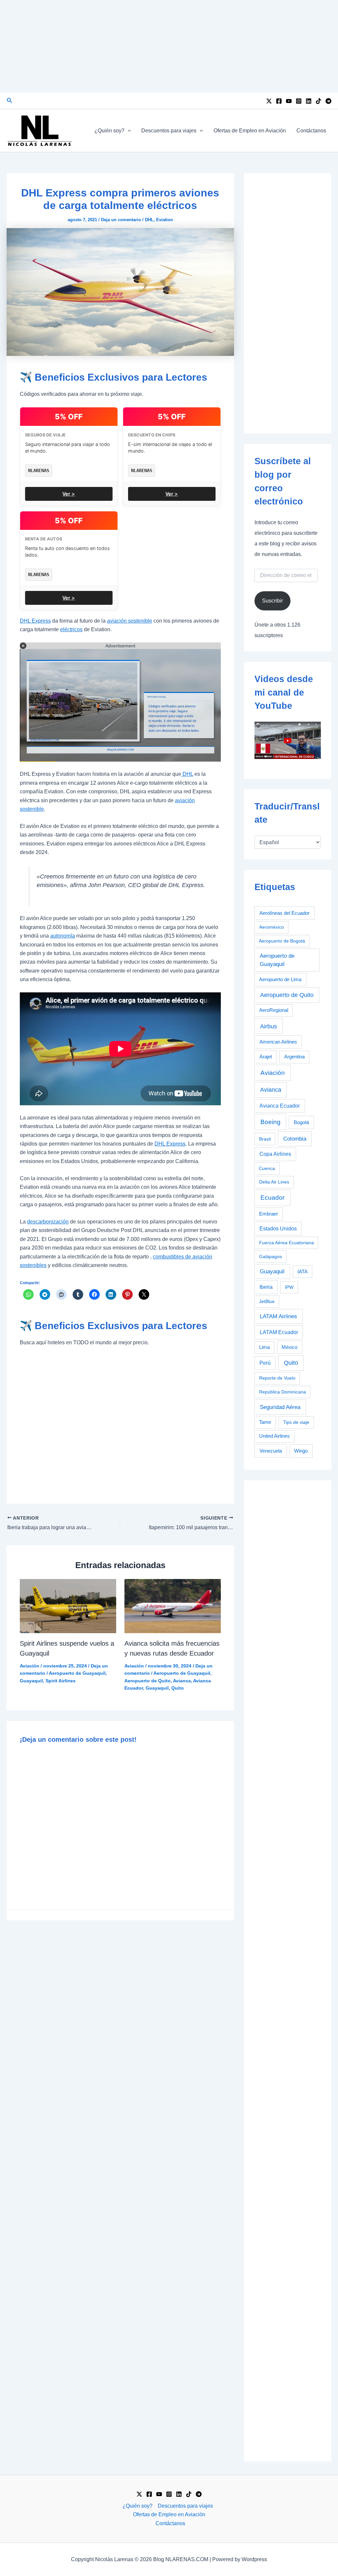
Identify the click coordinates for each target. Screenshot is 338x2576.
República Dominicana (283, 1392)
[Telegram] (328, 101)
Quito (178, 1688)
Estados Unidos (278, 1229)
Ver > (69, 494)
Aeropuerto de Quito (148, 1681)
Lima (264, 1347)
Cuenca (267, 1168)
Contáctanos (311, 131)
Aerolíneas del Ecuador (285, 913)
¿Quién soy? (109, 131)
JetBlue (267, 1301)
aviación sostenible (130, 621)
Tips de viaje (296, 1422)
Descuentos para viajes (169, 131)
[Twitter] (269, 101)
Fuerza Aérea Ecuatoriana (287, 1243)
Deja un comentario (121, 220)
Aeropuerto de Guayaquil (77, 1673)
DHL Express (35, 621)
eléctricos (71, 629)
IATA (303, 1272)
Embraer (269, 1214)
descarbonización (48, 1222)
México (289, 1347)
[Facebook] (279, 101)
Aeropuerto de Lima (280, 979)
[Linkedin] (309, 101)
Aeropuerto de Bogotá (282, 941)
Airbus (269, 1026)
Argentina (294, 1057)
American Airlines (278, 1042)
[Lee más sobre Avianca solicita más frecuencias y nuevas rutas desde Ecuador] (173, 1606)
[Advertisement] (169, 46)
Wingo (301, 1451)
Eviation (165, 220)
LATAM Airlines (278, 1316)
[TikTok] (319, 101)
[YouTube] (289, 101)
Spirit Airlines (61, 1681)
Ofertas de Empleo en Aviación (250, 131)
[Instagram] (299, 101)
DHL (149, 220)
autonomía (63, 936)
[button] (10, 101)
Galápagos (270, 1256)
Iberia (266, 1287)
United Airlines (274, 1436)
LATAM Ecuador (279, 1332)
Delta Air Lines (274, 1182)
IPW (289, 1287)
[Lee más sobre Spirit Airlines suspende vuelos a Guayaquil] (68, 1606)
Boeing (270, 1122)
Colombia (295, 1139)
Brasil (265, 1139)
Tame (265, 1422)
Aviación (30, 1666)
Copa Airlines (275, 1154)
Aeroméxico (271, 927)
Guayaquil (31, 1681)
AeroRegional (274, 1010)
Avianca (182, 1681)
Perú (265, 1363)
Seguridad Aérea (280, 1407)
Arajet (266, 1057)
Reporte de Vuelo (277, 1378)
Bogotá (301, 1122)
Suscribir (272, 601)
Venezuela (271, 1451)
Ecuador (272, 1198)
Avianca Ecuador (280, 1106)
